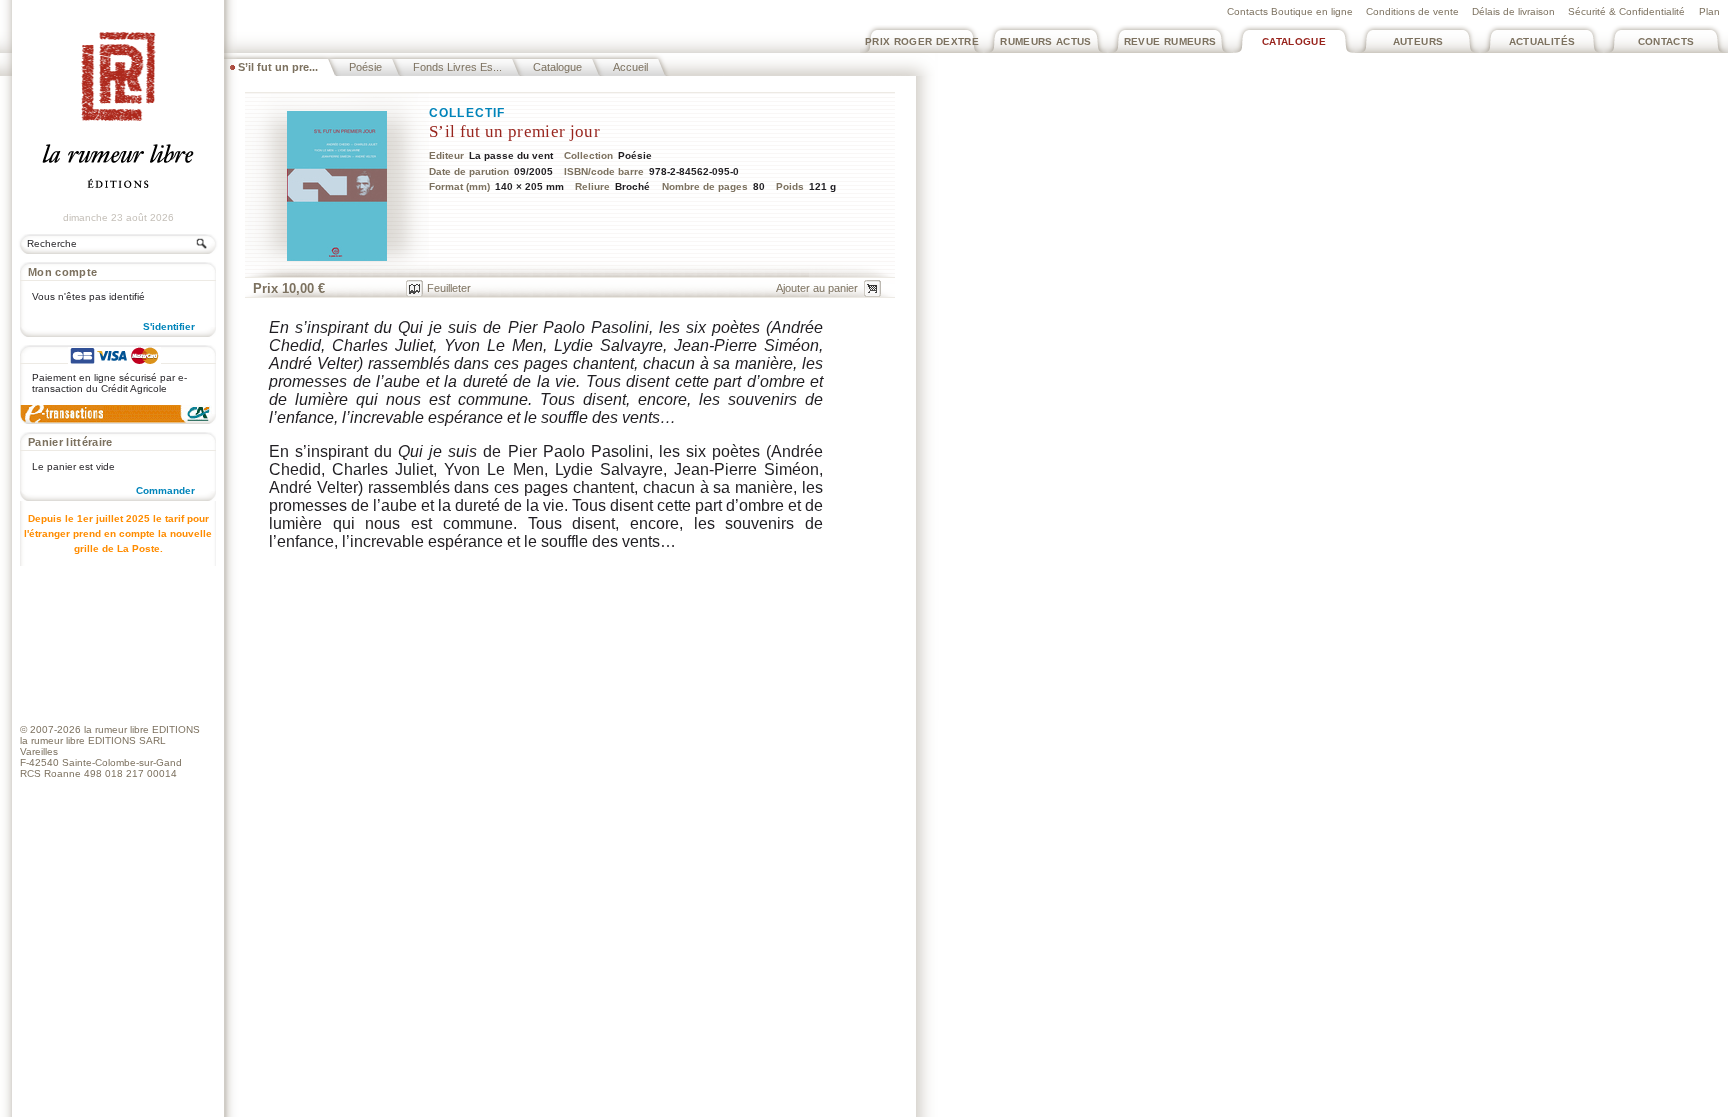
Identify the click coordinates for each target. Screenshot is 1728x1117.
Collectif (467, 113)
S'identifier (169, 326)
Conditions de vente (1412, 11)
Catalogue (1294, 41)
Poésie (365, 67)
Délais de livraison (1513, 11)
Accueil (630, 67)
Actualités (1542, 41)
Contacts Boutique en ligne (1290, 11)
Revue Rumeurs (1170, 41)
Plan (1709, 11)
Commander (165, 490)
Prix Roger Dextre (922, 41)
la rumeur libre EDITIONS (142, 729)
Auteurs (1418, 41)
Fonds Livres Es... (457, 67)
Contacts (1666, 41)
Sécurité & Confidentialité (1626, 11)
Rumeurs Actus (1046, 41)
